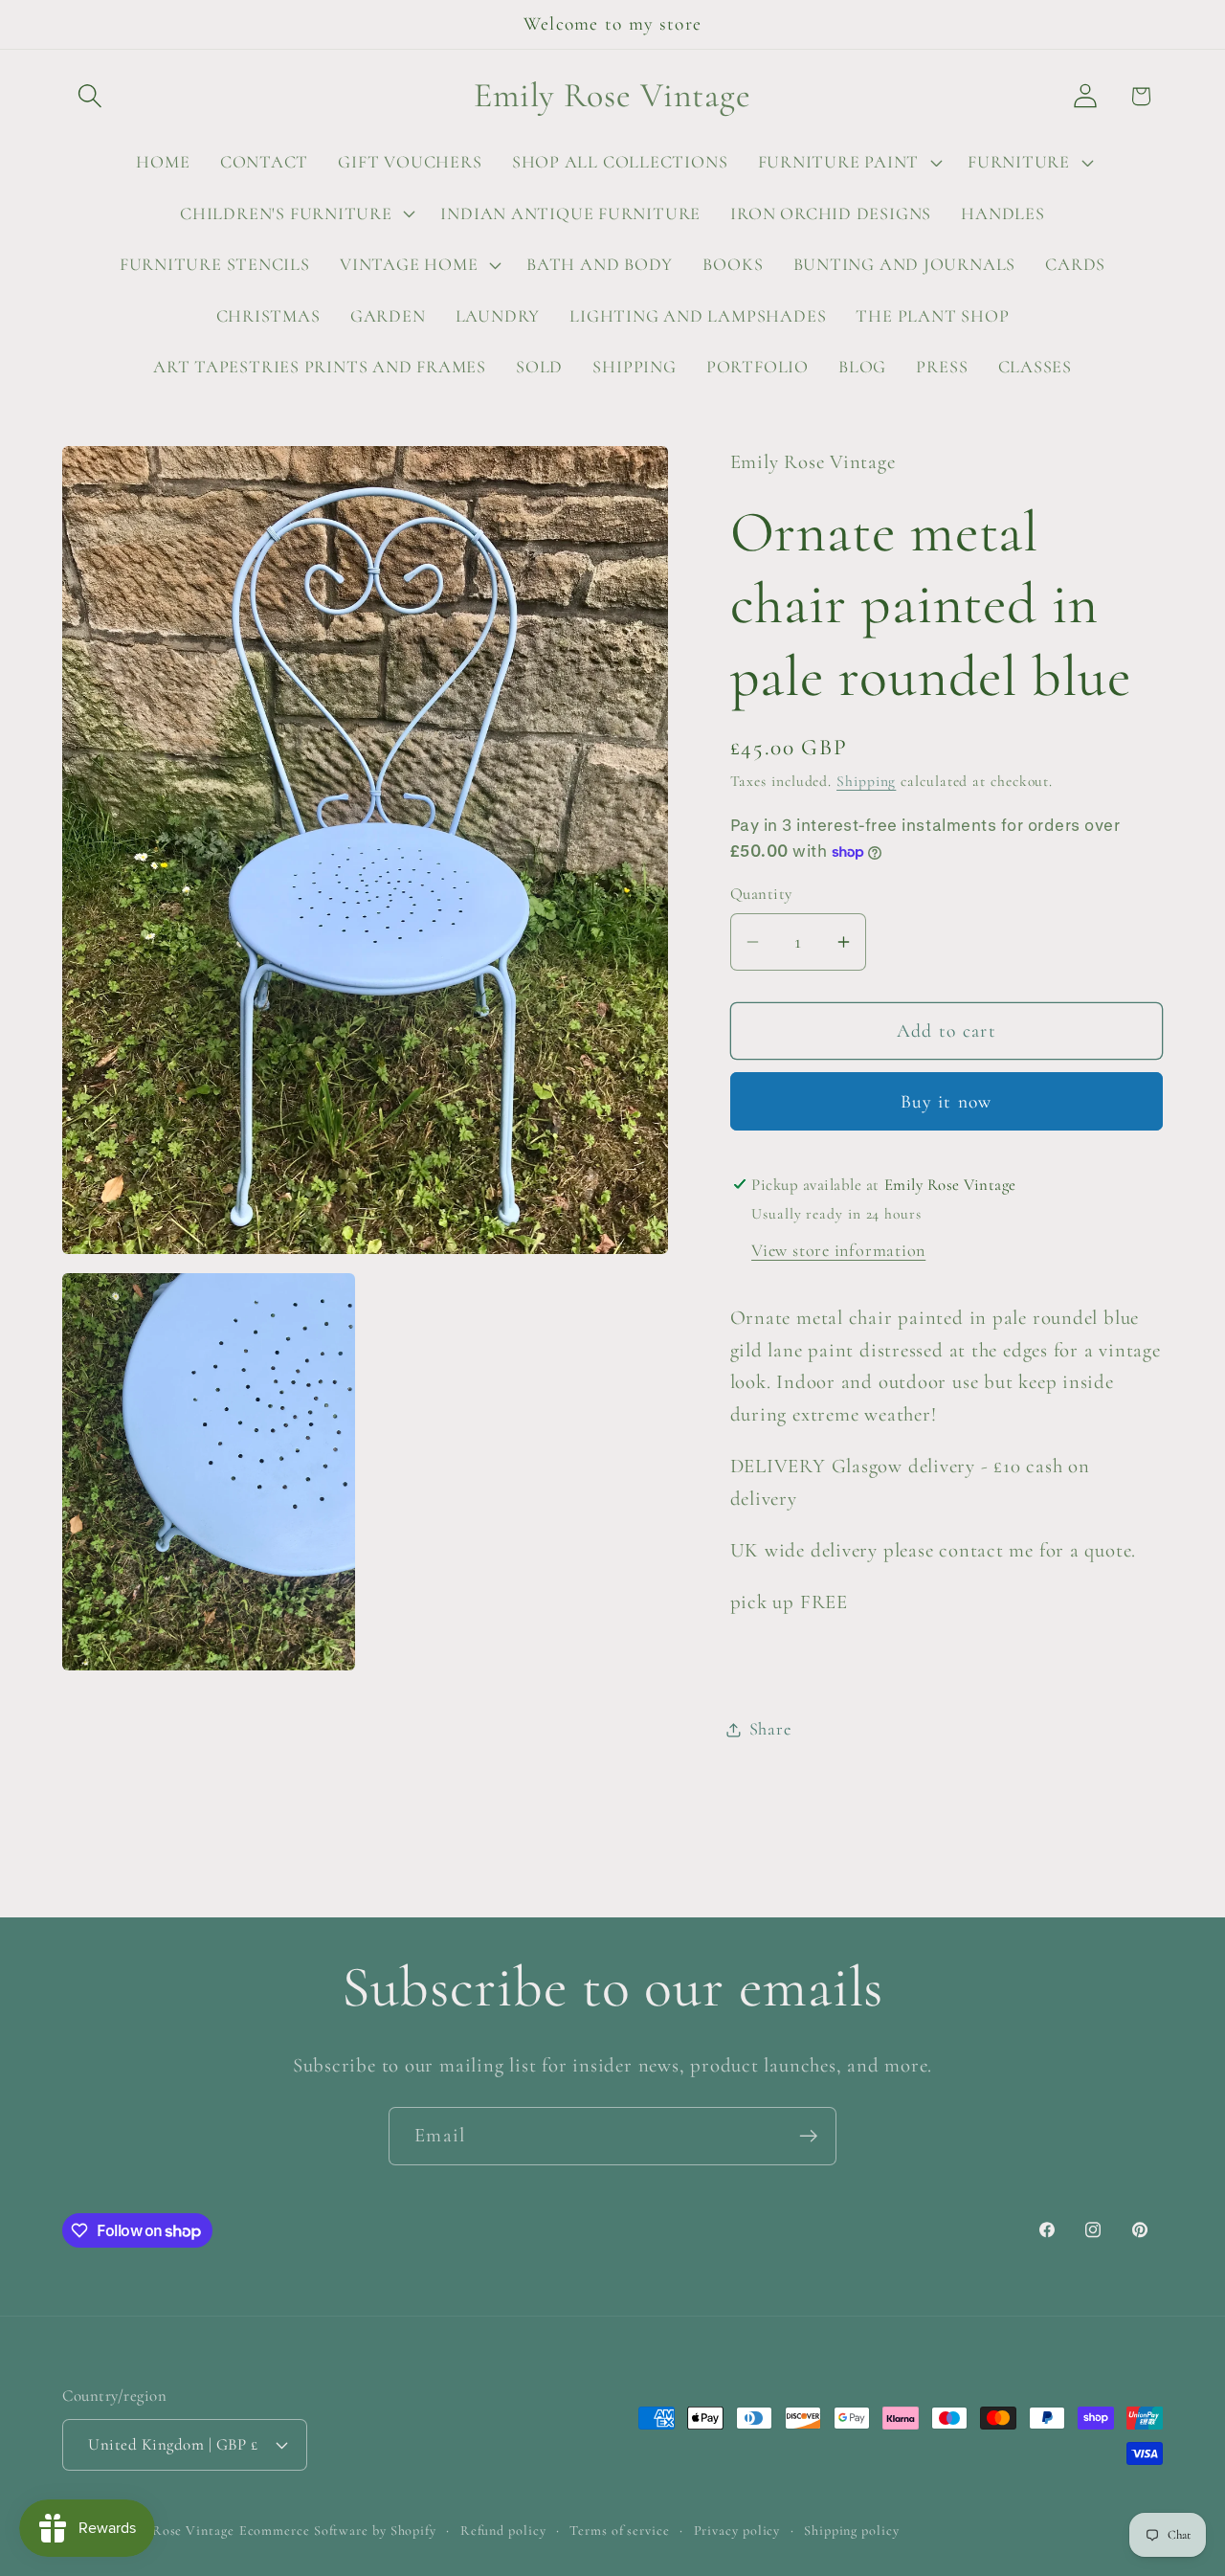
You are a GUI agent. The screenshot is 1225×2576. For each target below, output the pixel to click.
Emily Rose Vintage (173, 2530)
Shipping (866, 782)
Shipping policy (852, 2530)
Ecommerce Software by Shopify (338, 2530)
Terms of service (620, 2530)
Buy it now (947, 1102)
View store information (838, 1251)
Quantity (761, 895)
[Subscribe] (808, 2136)
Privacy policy (737, 2530)
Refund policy (503, 2530)
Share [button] (770, 1729)
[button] (89, 96)
